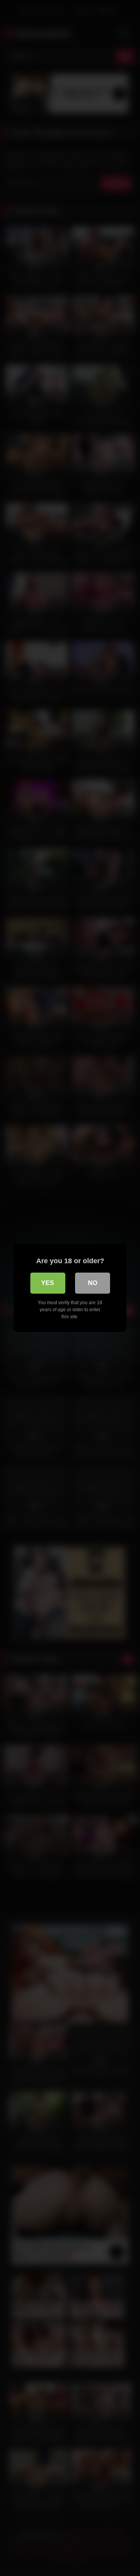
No (93, 1283)
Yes (48, 1283)
